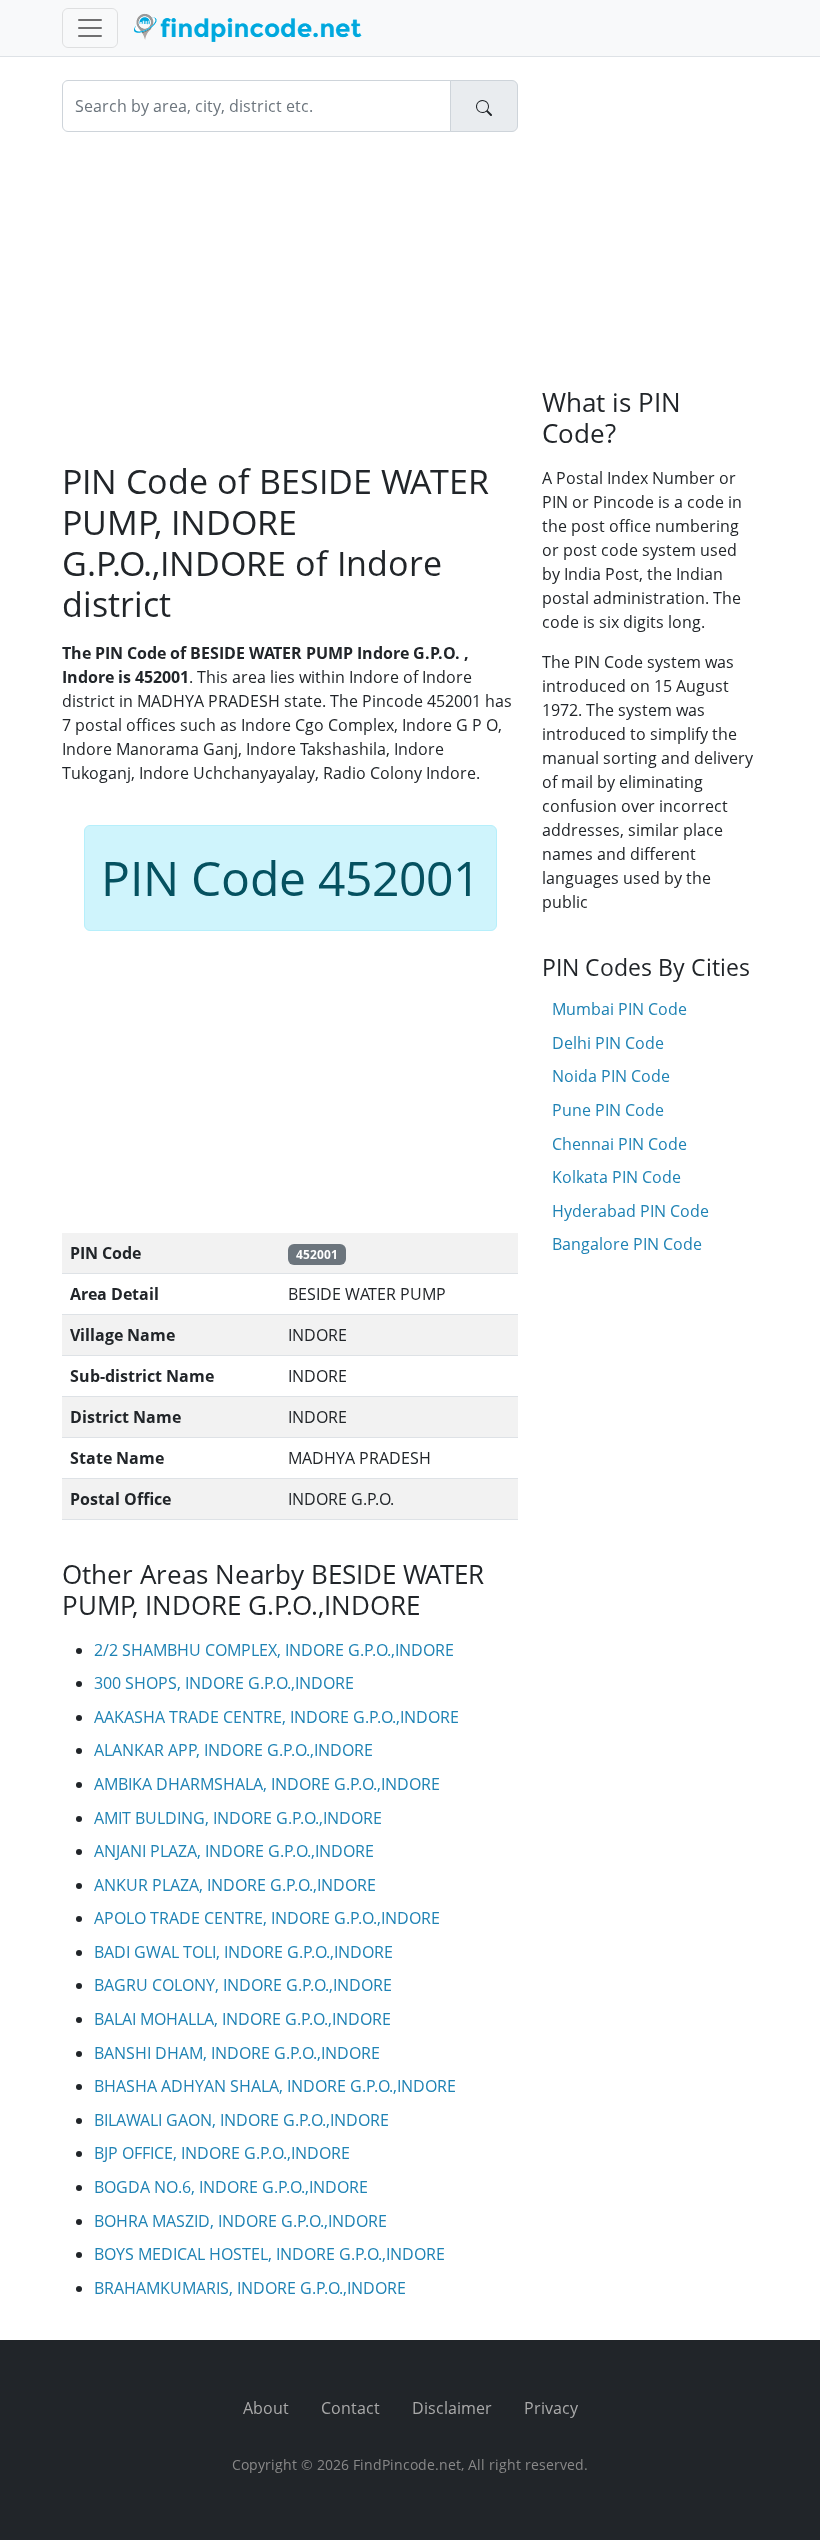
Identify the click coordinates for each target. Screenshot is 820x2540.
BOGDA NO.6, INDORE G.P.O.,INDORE (231, 2187)
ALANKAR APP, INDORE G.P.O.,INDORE (233, 1750)
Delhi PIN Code (608, 1043)
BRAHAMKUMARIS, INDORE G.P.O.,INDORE (250, 2288)
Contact (350, 2408)
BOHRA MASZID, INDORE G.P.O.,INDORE (240, 2221)
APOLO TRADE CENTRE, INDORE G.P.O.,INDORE (267, 1918)
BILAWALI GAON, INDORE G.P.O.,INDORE (241, 2120)
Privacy (551, 2408)
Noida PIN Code (611, 1076)
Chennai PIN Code (619, 1144)
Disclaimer (452, 2408)
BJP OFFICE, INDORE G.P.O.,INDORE (222, 2153)
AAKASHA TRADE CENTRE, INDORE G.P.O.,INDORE (276, 1717)
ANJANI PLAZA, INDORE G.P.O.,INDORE (234, 1851)
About (266, 2408)
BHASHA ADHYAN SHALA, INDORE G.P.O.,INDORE (275, 2086)
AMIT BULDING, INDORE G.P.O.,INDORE (238, 1818)
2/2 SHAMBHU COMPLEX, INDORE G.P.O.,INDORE (274, 1650)
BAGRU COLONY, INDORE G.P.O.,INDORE (243, 1985)
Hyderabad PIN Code (630, 1211)
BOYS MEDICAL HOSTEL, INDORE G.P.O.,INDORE (269, 2254)
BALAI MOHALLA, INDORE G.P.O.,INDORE (242, 2019)
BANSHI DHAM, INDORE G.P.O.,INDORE (237, 2053)
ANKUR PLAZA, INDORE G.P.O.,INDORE (235, 1885)
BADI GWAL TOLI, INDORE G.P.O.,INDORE (243, 1952)
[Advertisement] (290, 296)
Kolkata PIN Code (616, 1177)
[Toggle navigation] (90, 28)
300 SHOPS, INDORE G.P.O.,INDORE (224, 1683)
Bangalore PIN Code (627, 1244)
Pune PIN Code (608, 1110)
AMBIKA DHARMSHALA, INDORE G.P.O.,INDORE (267, 1784)
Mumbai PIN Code (619, 1009)
